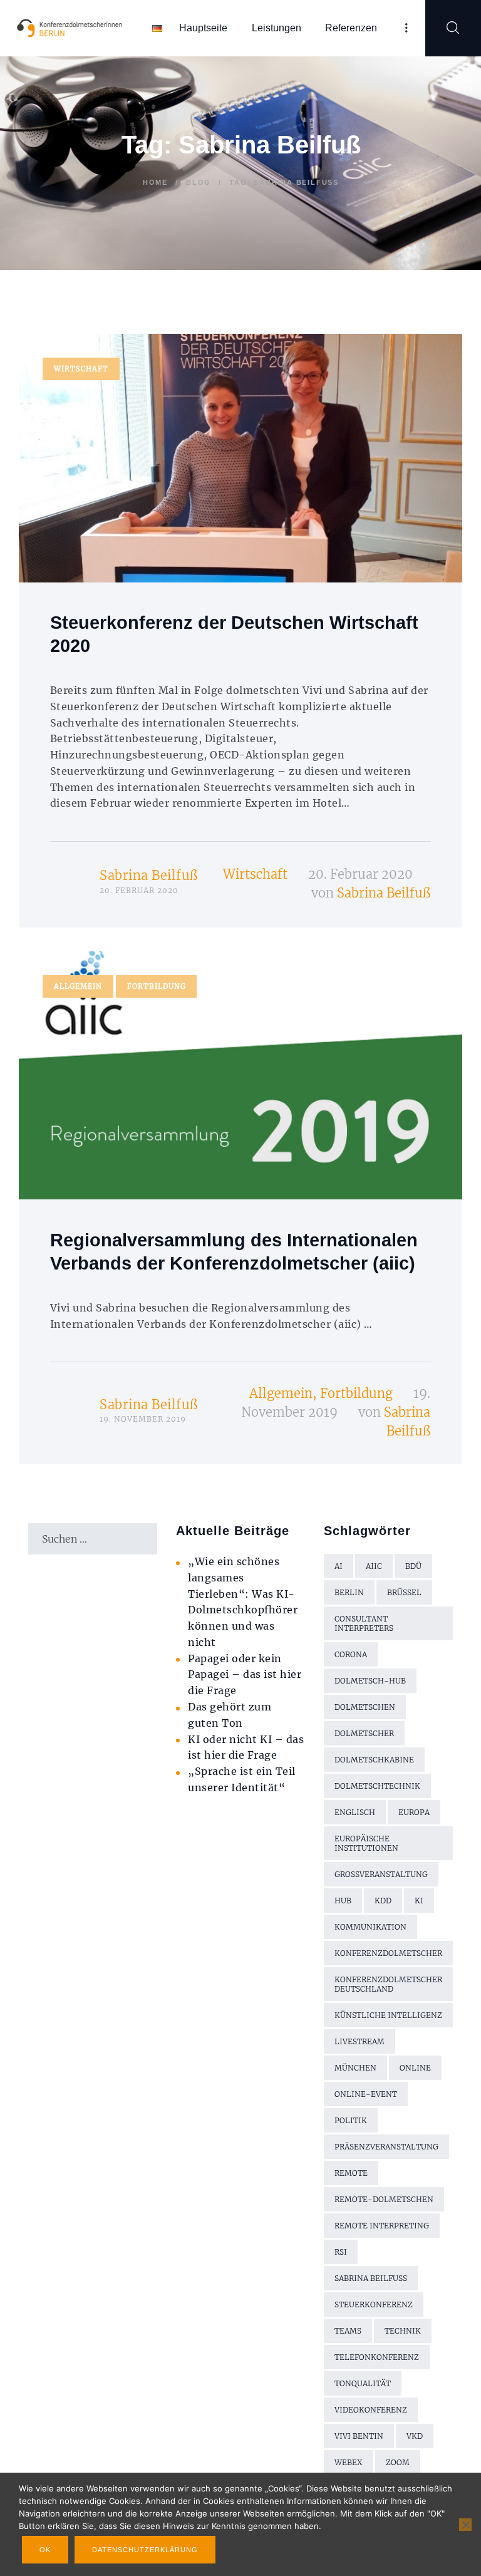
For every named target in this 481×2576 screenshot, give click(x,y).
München (355, 2068)
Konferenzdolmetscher (388, 1953)
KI (419, 1901)
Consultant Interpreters (364, 1623)
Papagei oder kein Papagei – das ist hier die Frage (245, 1675)
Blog (199, 182)
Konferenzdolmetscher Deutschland (388, 1984)
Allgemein (78, 986)
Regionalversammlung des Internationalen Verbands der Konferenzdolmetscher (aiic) (234, 1252)
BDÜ (413, 1566)
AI (339, 1566)
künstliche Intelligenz (388, 2015)
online (415, 2068)
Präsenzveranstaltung (386, 2147)
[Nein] (465, 2525)
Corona (351, 1654)
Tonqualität (363, 2383)
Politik (351, 2120)
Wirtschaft (81, 369)
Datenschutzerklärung (145, 2550)
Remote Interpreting (382, 2226)
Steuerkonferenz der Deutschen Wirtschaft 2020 (234, 634)
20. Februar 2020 (360, 874)
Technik (403, 2331)
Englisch (355, 1812)
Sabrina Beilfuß (149, 875)
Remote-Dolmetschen (384, 2199)
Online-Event (366, 2094)
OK (45, 2550)
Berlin (349, 1592)
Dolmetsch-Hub (370, 1681)
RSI (341, 2252)
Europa (414, 1812)
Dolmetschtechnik (377, 1786)
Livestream (359, 2041)
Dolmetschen (365, 1707)
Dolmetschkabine (374, 1760)
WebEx (349, 2462)
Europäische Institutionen (366, 1843)
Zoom (398, 2462)
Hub (343, 1901)
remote (351, 2173)
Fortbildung (157, 986)
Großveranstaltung (381, 1874)
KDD (383, 1901)
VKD (415, 2436)
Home (155, 182)
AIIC (374, 1566)
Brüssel (404, 1592)
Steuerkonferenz (374, 2304)
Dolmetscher (364, 1733)
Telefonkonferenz (377, 2357)
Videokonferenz (371, 2410)
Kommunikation (370, 1927)
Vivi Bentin (359, 2436)
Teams (348, 2331)
